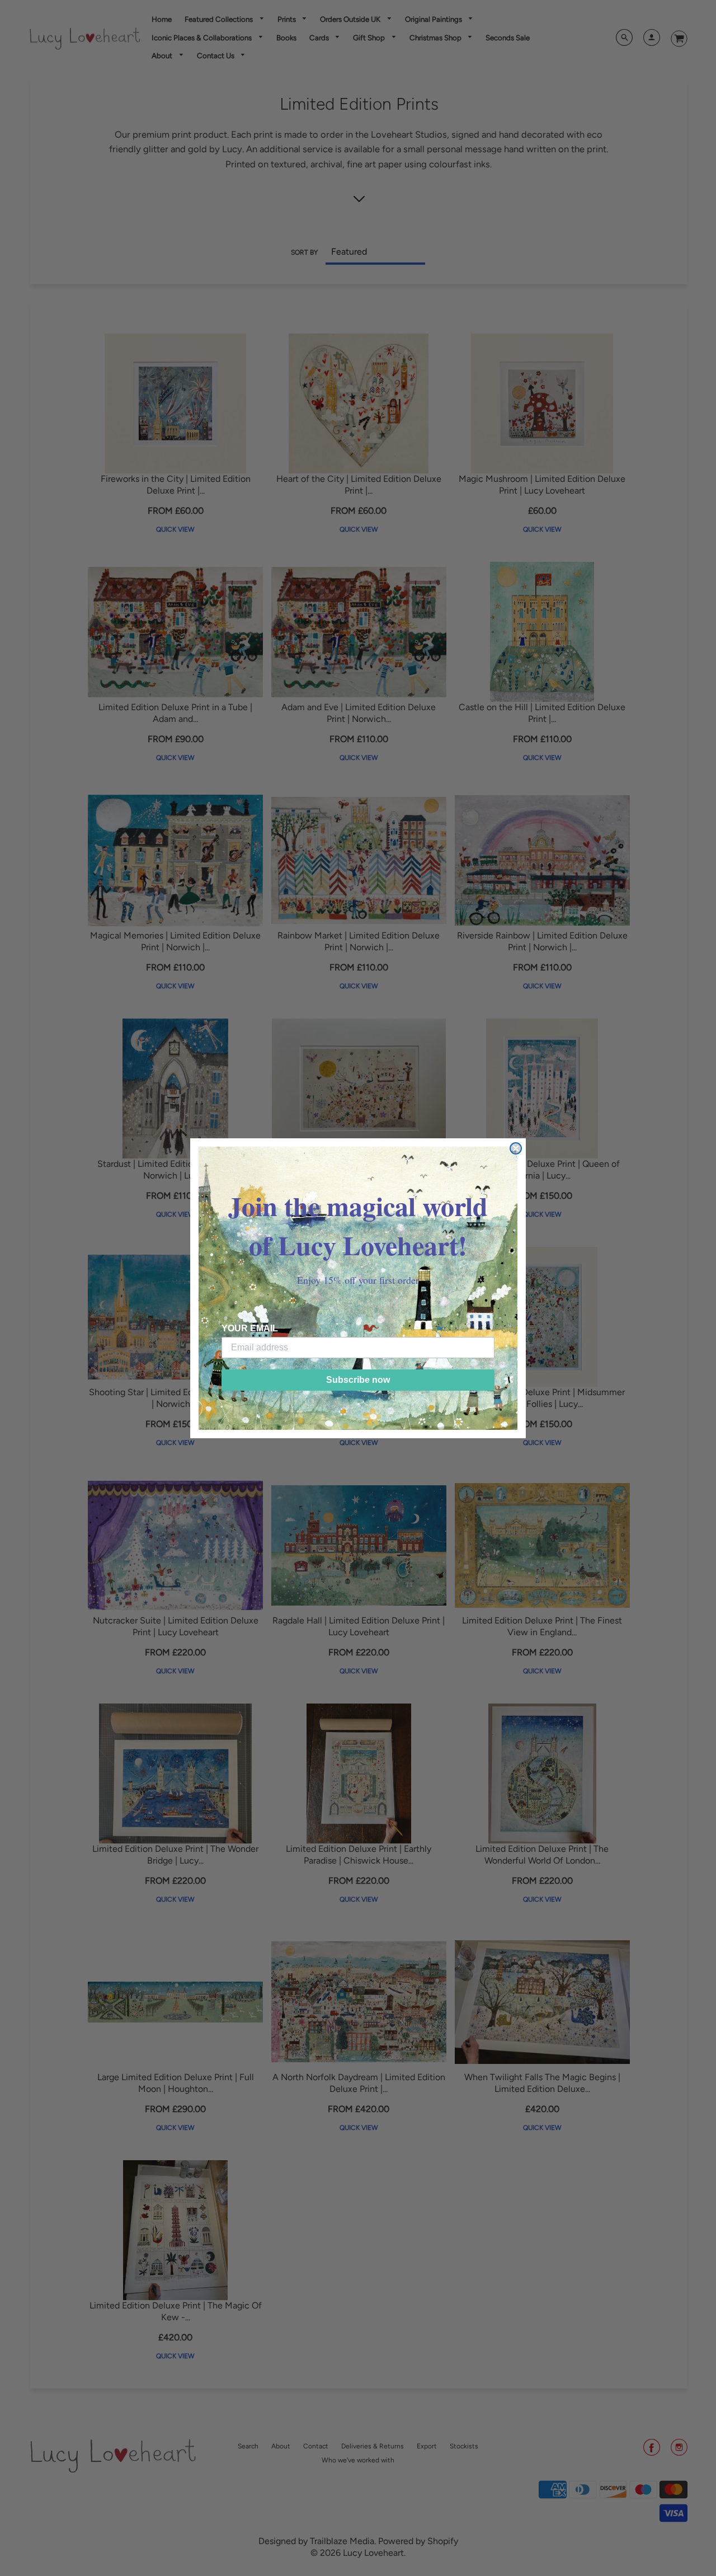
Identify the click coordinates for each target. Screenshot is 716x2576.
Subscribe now (358, 1380)
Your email (250, 1328)
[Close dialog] (516, 1148)
